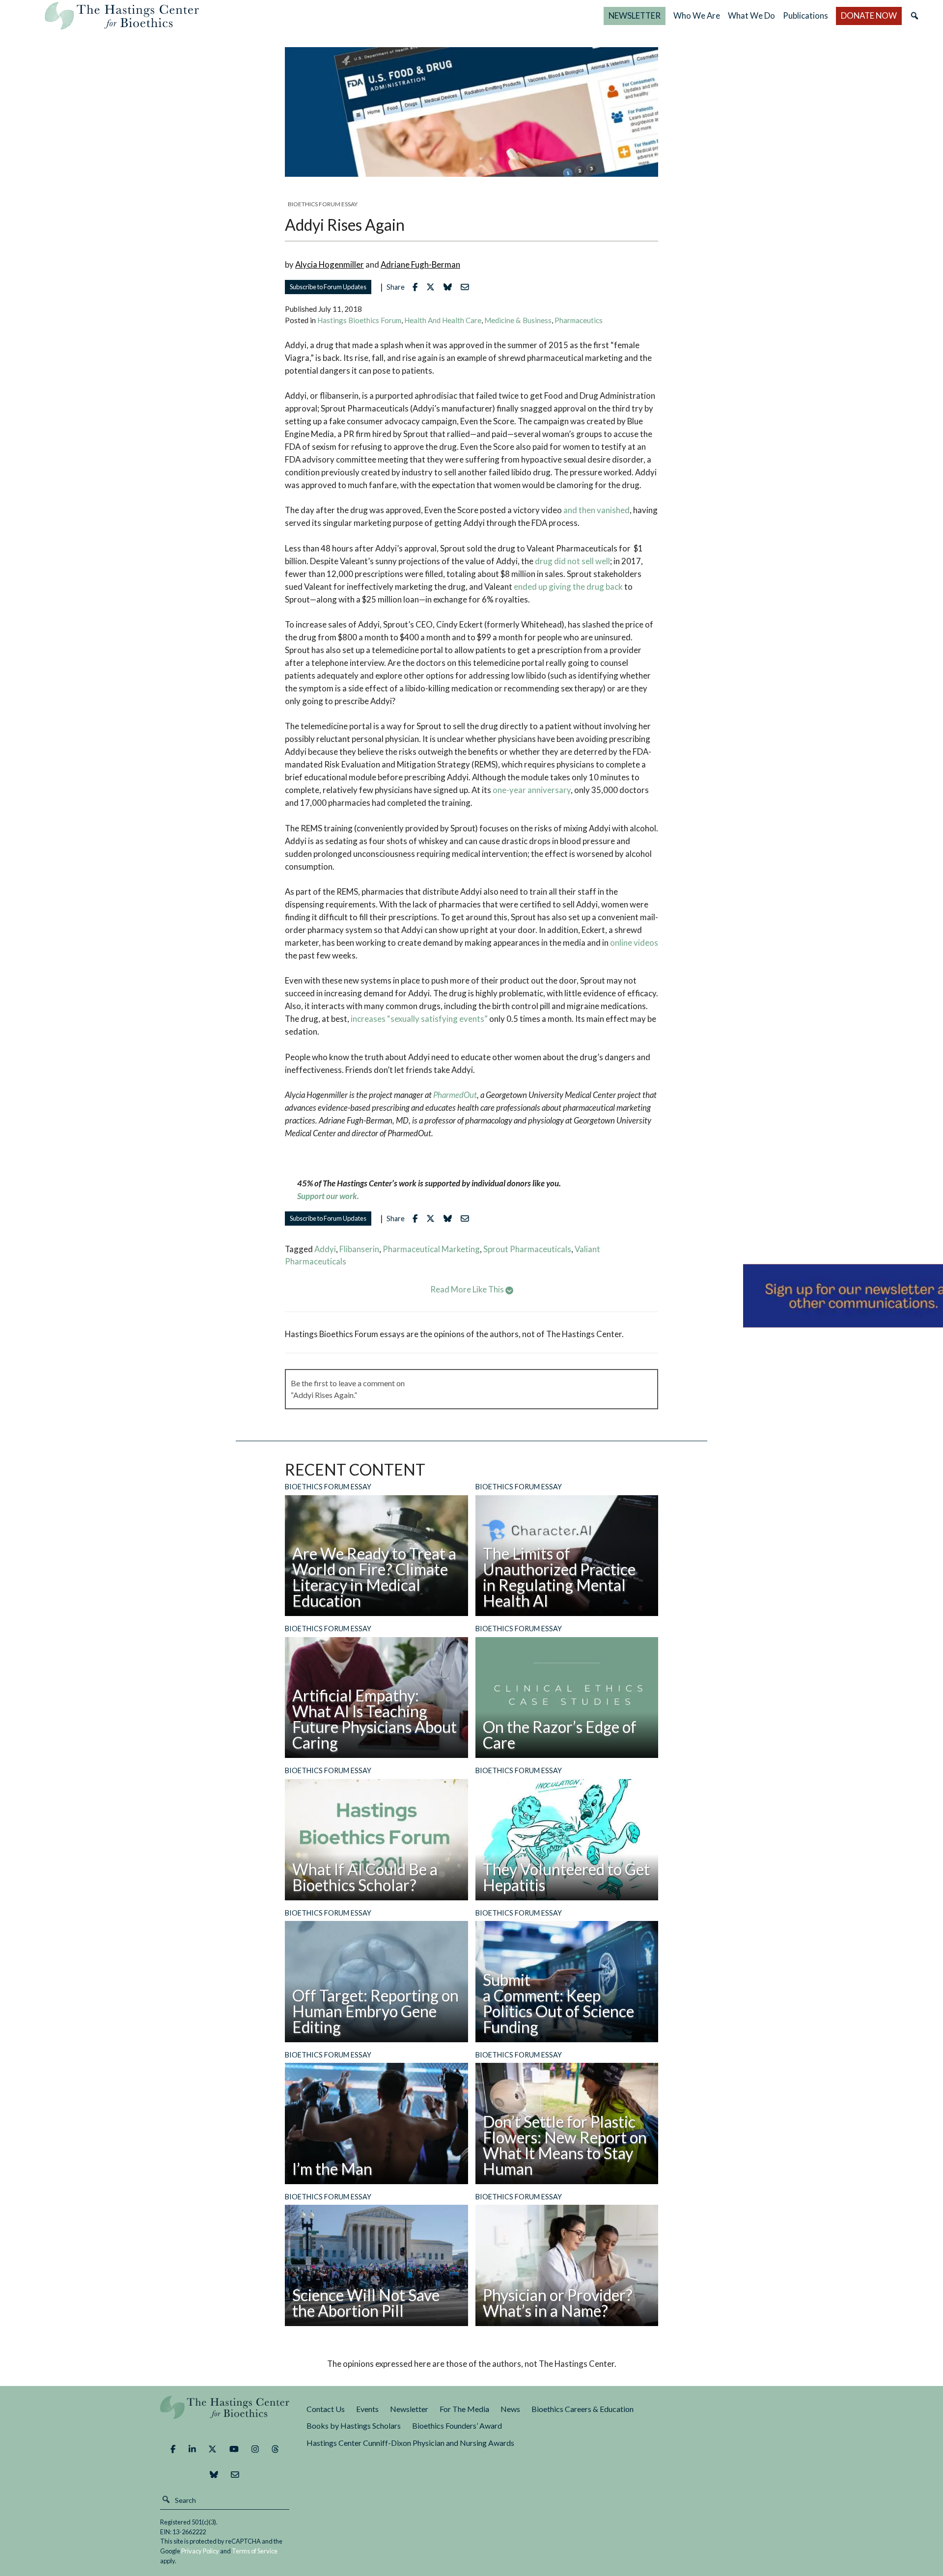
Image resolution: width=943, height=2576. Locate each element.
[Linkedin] (192, 2449)
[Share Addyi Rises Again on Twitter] (433, 287)
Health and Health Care (443, 320)
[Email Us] (235, 2475)
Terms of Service (255, 2551)
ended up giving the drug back (568, 587)
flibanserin (359, 1249)
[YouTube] (234, 2449)
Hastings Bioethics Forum (359, 320)
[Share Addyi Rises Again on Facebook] (417, 287)
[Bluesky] (214, 2475)
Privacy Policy (200, 2551)
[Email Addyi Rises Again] (467, 287)
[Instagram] (255, 2449)
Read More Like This (468, 1289)
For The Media (464, 2409)
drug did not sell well (572, 561)
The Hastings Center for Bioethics (122, 16)
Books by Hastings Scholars (354, 2425)
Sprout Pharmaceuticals (527, 1249)
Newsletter (409, 2409)
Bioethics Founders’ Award (457, 2425)
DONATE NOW (869, 15)
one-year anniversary (532, 790)
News (510, 2409)
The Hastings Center (225, 2414)
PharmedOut (455, 1095)
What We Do (751, 15)
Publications (805, 15)
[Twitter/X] (212, 2449)
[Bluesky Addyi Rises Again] (450, 287)
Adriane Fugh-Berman (420, 264)
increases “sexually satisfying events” (419, 1019)
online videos (634, 943)
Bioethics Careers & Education (582, 2409)
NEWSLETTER (635, 15)
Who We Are (697, 15)
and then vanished (596, 510)
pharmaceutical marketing (431, 1249)
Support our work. (328, 1196)
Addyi (325, 1249)
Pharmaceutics (579, 320)
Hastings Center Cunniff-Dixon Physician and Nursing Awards (410, 2443)
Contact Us (326, 2409)
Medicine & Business (518, 320)
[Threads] (275, 2449)
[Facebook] (173, 2449)
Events (367, 2409)
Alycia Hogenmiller (330, 264)
